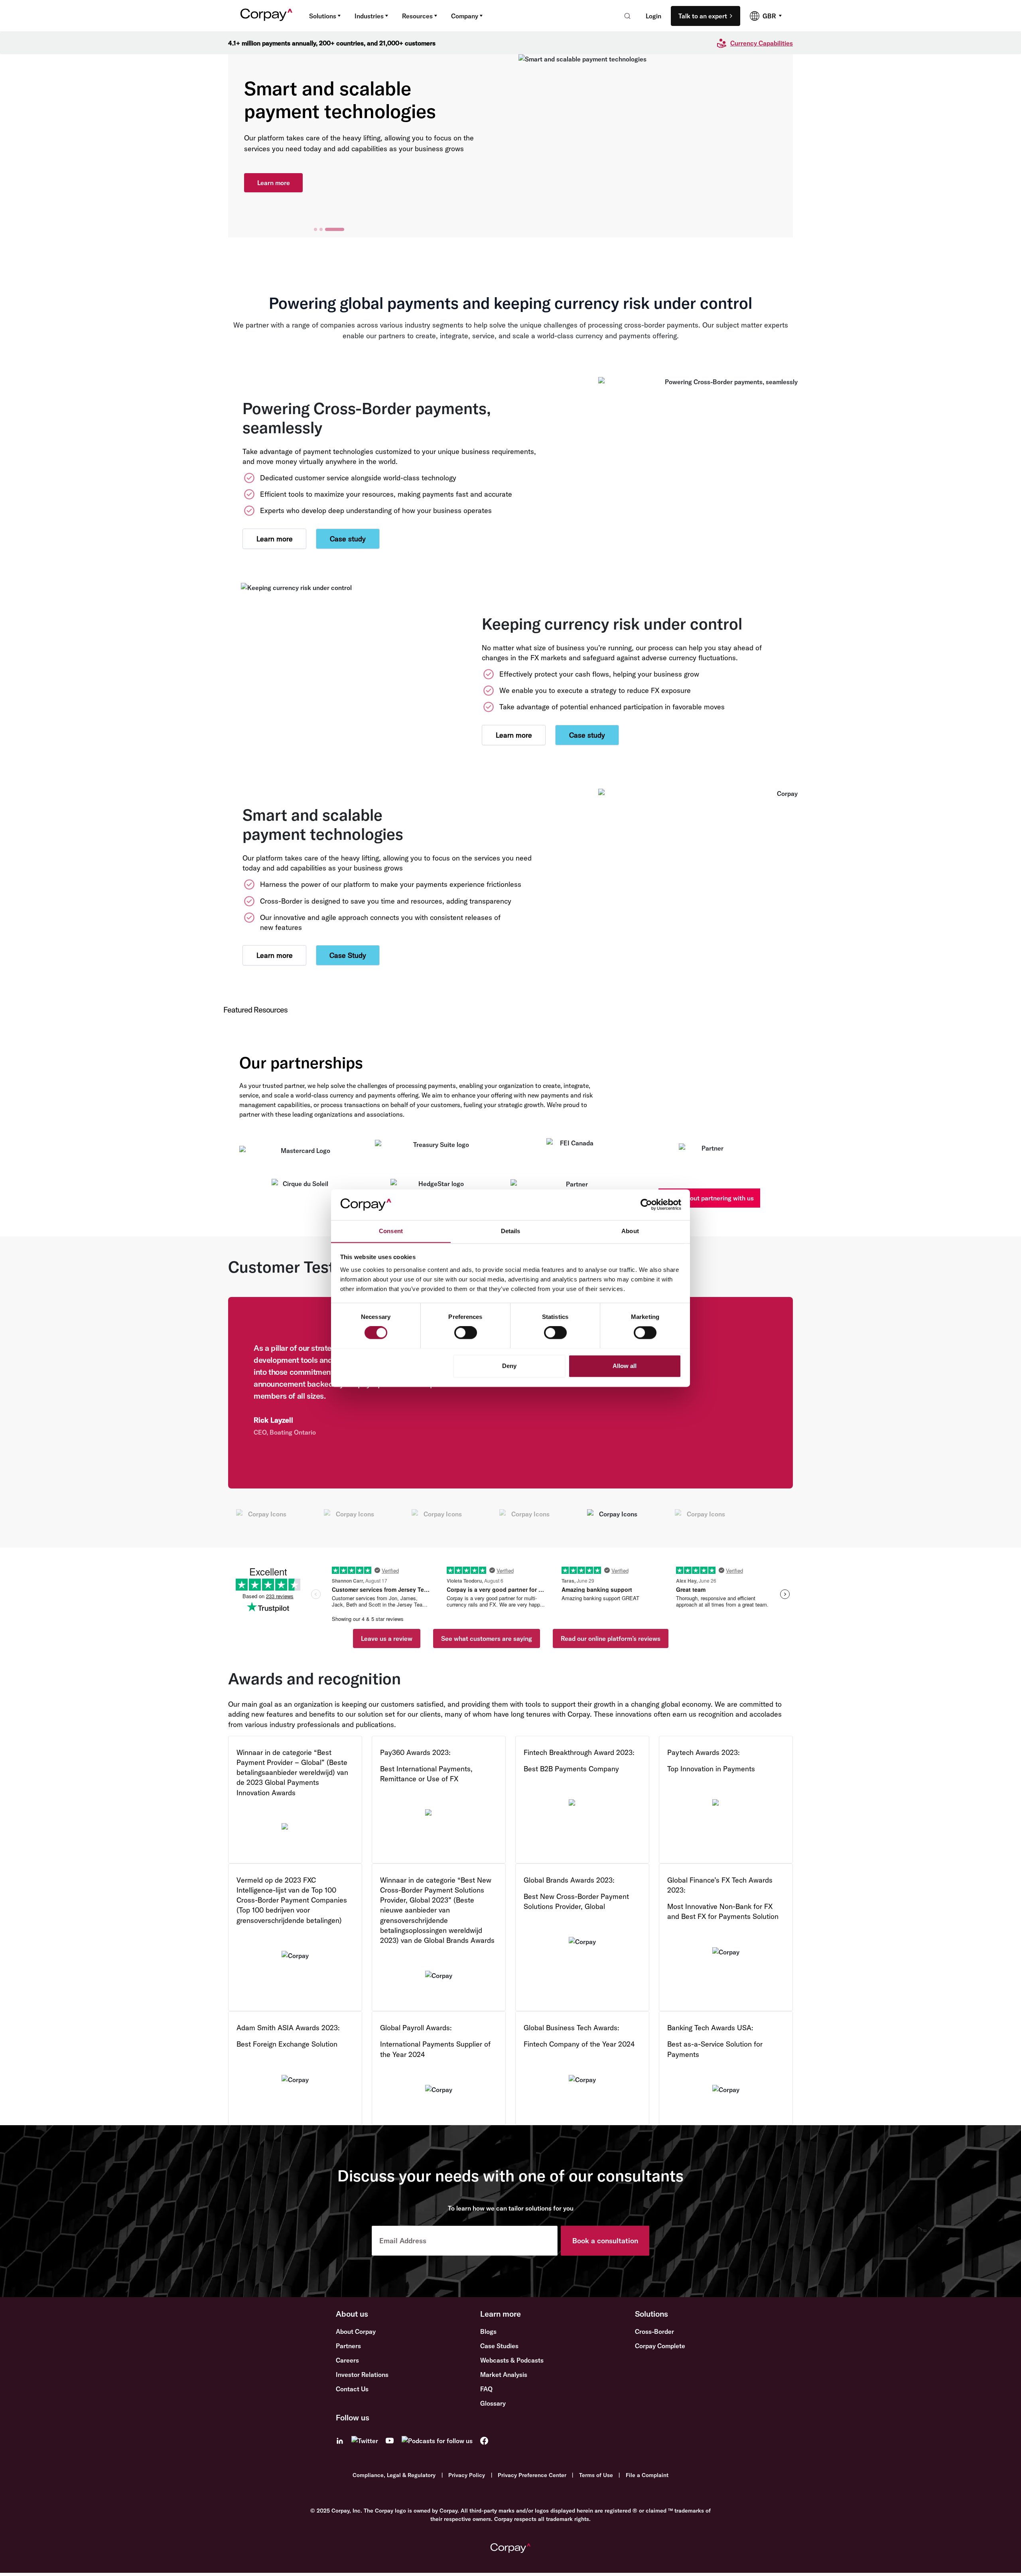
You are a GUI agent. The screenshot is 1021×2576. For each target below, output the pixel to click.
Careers (347, 2360)
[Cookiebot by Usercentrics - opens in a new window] (646, 1204)
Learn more (274, 183)
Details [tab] (511, 1231)
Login (653, 16)
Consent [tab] (391, 1231)
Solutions (323, 16)
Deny (509, 1366)
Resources (417, 16)
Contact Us (352, 2389)
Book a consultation (605, 2241)
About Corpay (356, 2331)
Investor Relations (362, 2375)
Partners (348, 2346)
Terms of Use (596, 2475)
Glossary (493, 2403)
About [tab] (630, 1231)
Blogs (488, 2331)
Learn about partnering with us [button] (709, 1198)
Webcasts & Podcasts (512, 2360)
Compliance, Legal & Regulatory (394, 2475)
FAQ (486, 2389)
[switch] (466, 1332)
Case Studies (499, 2346)
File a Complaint (647, 2475)
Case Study (348, 955)
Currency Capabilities (762, 43)
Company (465, 16)
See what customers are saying (487, 1638)
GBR (769, 16)
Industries (369, 16)
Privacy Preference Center (532, 2475)
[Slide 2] (321, 229)
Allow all (625, 1366)
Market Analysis (504, 2375)
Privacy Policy (467, 2475)
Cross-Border (654, 2331)
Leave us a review (387, 1638)
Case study (348, 539)
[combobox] (625, 16)
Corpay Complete (660, 2346)
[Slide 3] (335, 229)
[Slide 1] (315, 229)
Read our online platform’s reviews (611, 1638)
